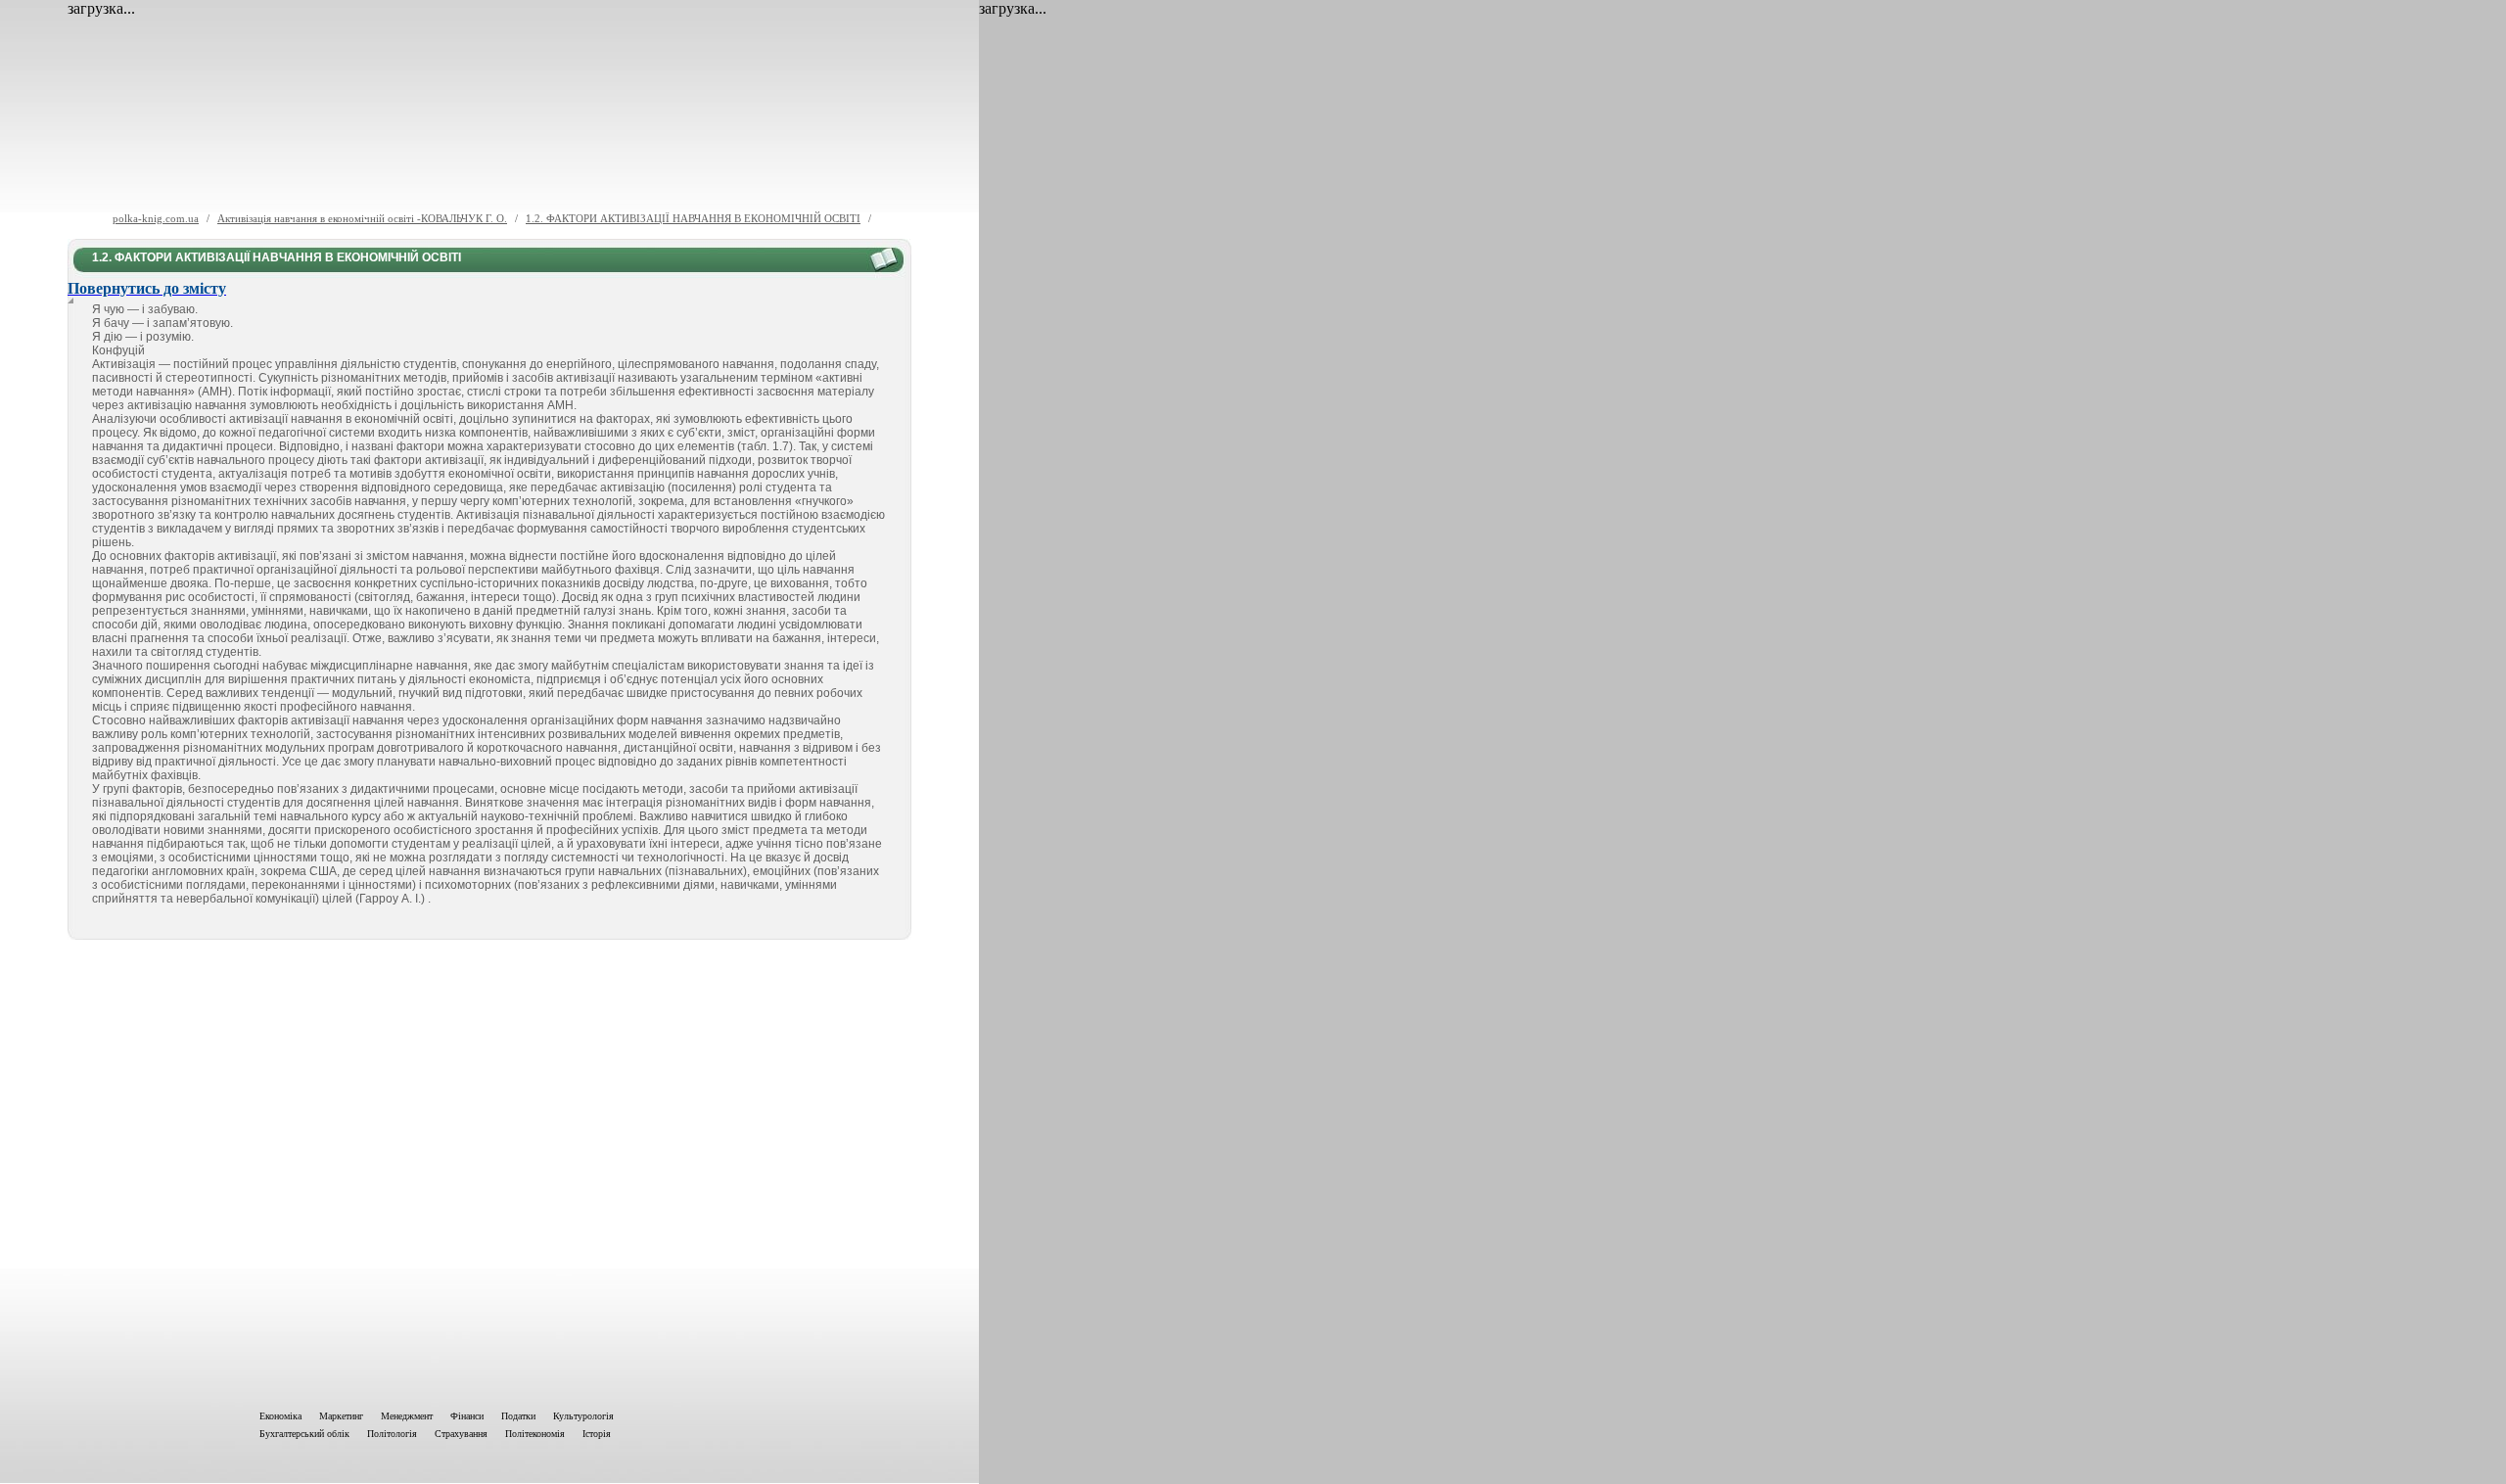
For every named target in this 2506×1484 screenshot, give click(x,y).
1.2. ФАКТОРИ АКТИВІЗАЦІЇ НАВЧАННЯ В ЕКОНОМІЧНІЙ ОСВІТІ (693, 218)
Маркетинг (341, 1416)
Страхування (461, 1434)
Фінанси (467, 1416)
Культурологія (583, 1416)
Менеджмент (407, 1416)
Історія (597, 1434)
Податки (518, 1416)
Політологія (392, 1434)
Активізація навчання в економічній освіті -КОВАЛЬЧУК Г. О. (362, 218)
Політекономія (535, 1434)
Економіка (280, 1416)
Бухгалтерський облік (304, 1434)
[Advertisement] (489, 1171)
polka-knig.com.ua (156, 218)
